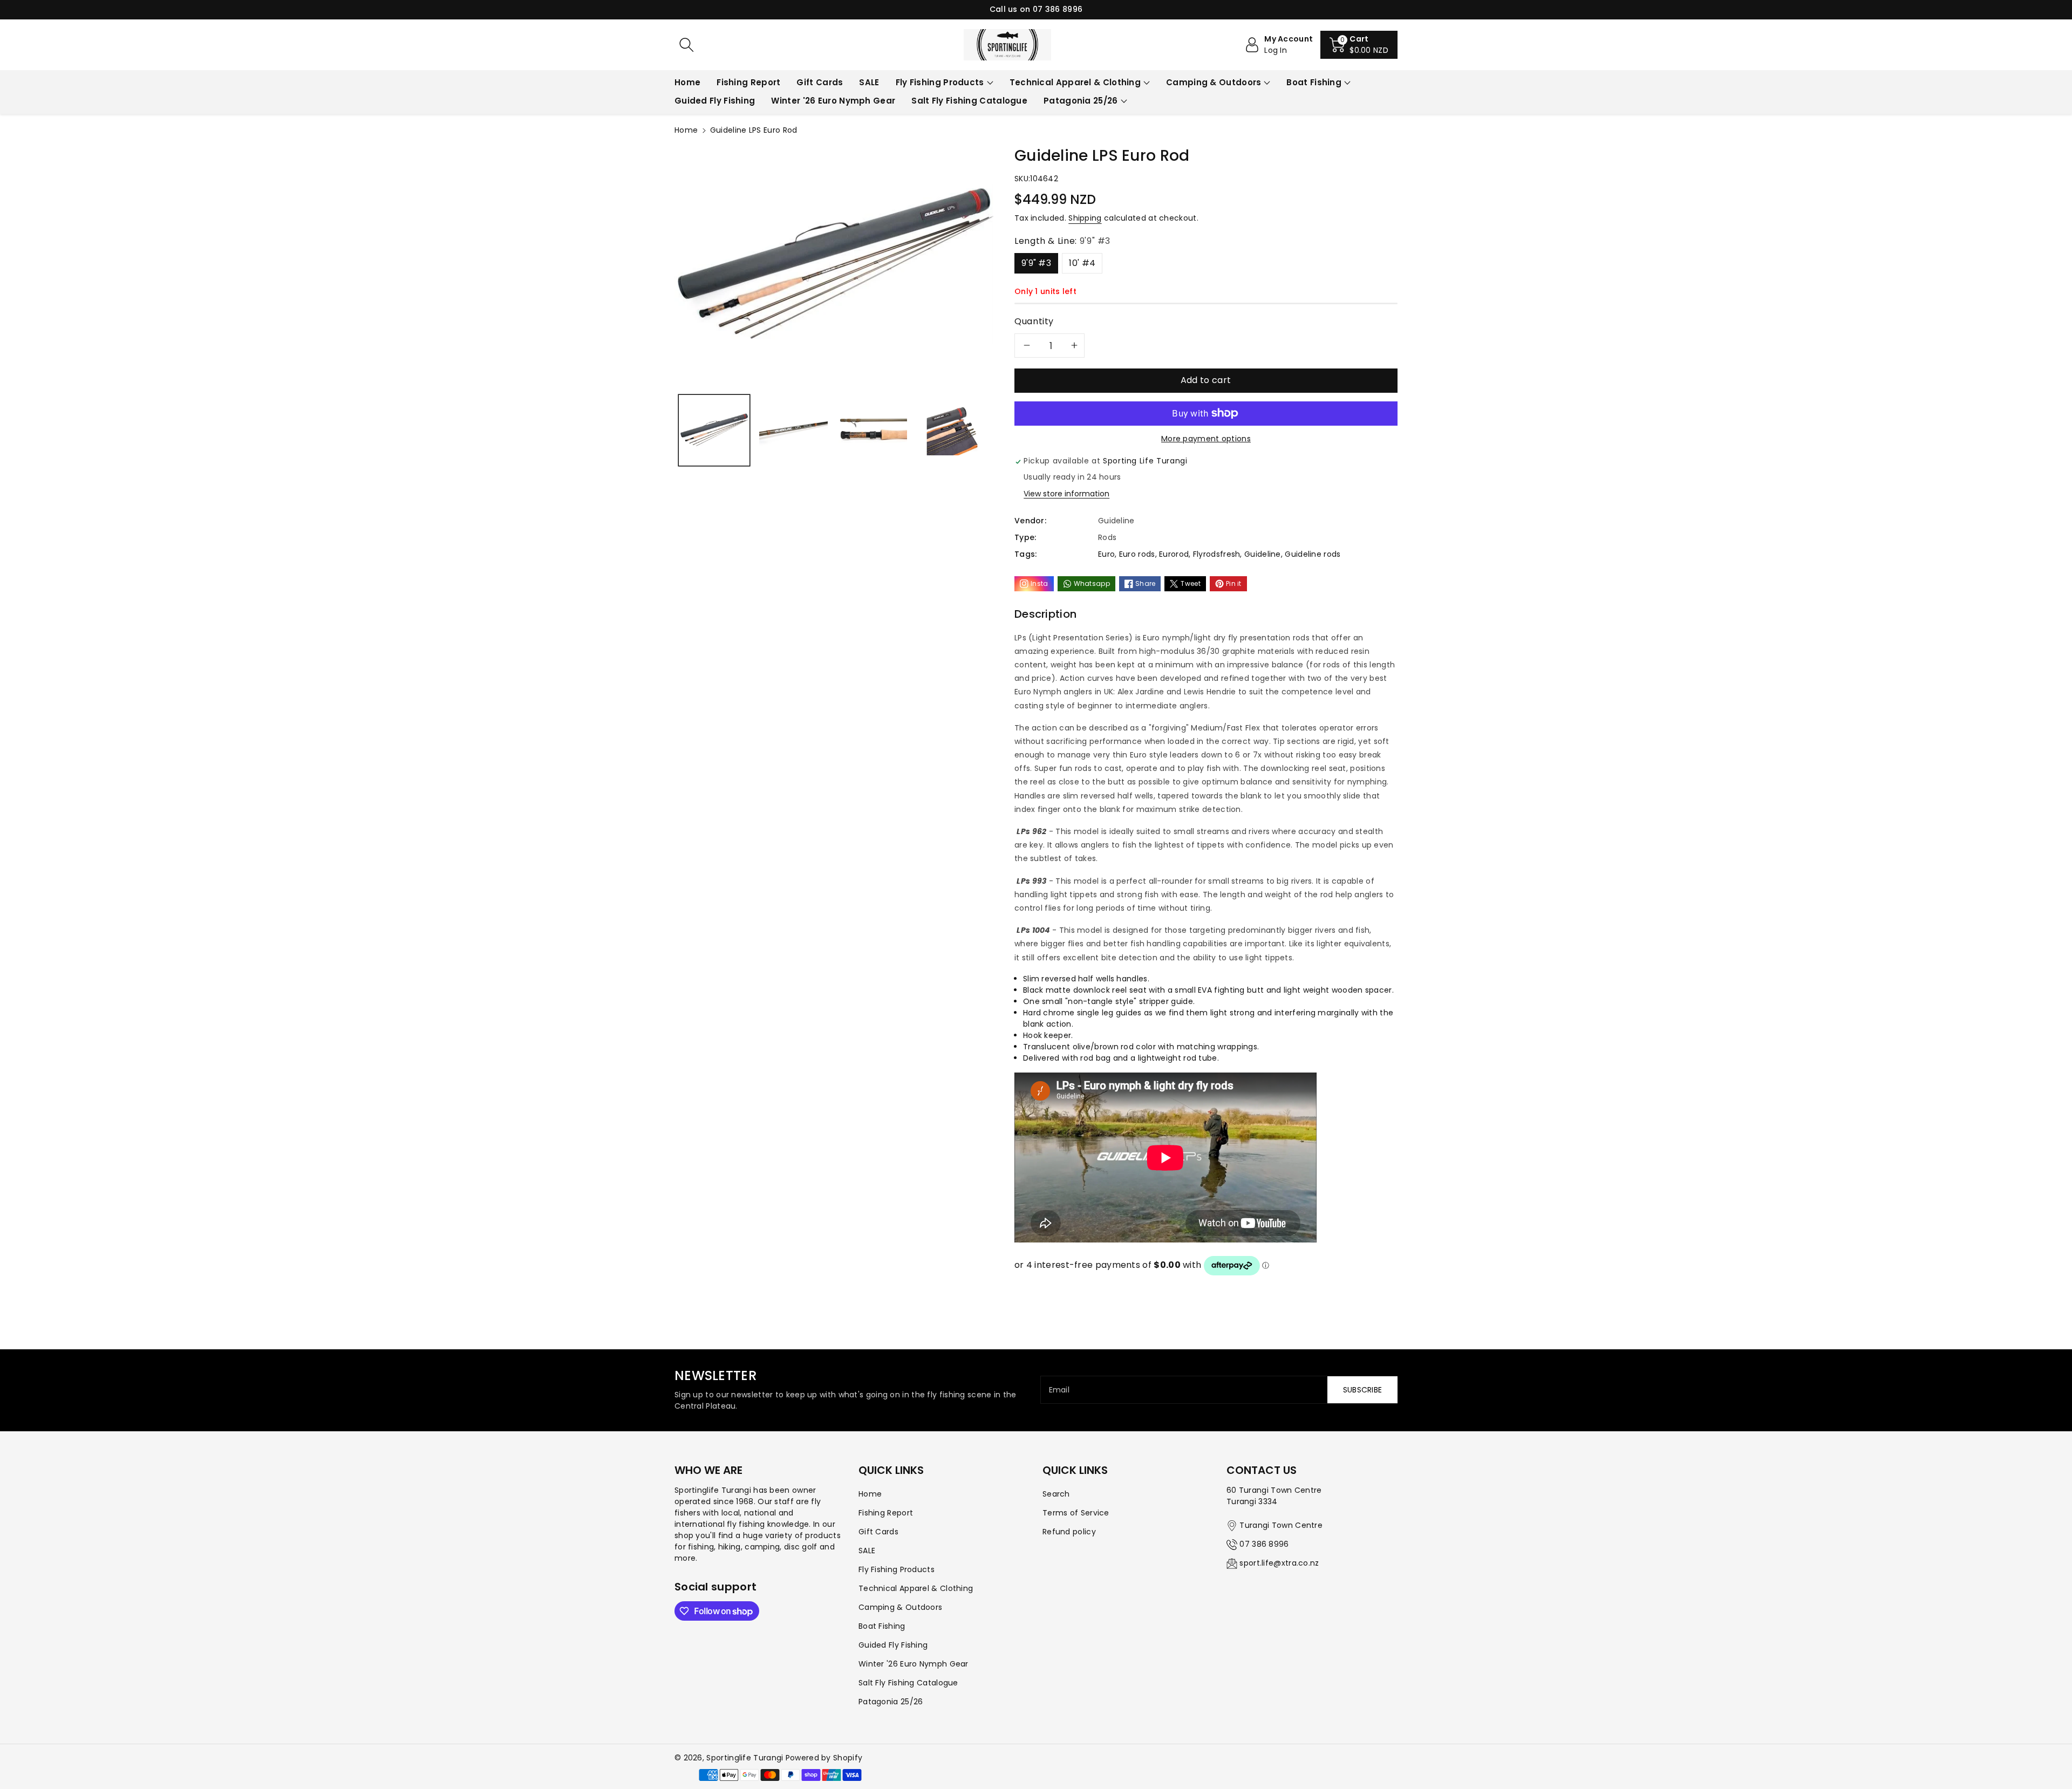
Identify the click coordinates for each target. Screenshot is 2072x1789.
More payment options (1206, 439)
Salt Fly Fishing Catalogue (908, 1683)
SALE (867, 1551)
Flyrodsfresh (1217, 554)
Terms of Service (1076, 1513)
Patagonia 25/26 (1081, 101)
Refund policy (1069, 1532)
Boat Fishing (1314, 82)
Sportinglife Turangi (746, 1758)
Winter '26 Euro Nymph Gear (914, 1664)
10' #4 (1082, 263)
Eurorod (1174, 554)
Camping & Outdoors (1214, 82)
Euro (1106, 554)
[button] (1359, 45)
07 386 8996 (1264, 1544)
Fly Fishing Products (940, 82)
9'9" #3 (1036, 263)
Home (686, 130)
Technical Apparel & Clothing (1075, 82)
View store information (1066, 494)
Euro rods (1137, 554)
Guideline (1263, 554)
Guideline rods (1313, 554)
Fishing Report (886, 1513)
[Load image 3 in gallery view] (873, 430)
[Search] (686, 45)
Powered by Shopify (824, 1758)
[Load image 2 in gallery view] (793, 430)
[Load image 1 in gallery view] (714, 430)
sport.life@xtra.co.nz (1279, 1563)
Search (1056, 1494)
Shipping (1085, 218)
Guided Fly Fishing (893, 1645)
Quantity (1034, 321)
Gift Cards (878, 1532)
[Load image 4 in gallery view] (952, 430)
